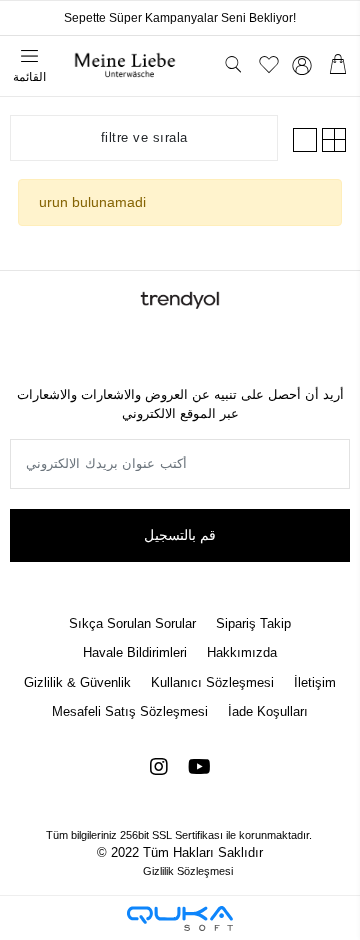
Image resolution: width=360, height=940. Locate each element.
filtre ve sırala (144, 137)
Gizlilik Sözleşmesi (188, 871)
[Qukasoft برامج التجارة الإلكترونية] (180, 918)
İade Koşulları (268, 711)
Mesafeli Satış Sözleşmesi (130, 711)
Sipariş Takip (253, 623)
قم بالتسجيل (180, 535)
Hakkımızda (242, 652)
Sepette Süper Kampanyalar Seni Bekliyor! (180, 18)
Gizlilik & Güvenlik (77, 682)
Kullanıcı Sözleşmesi (212, 682)
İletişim (315, 682)
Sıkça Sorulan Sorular (132, 623)
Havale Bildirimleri (135, 652)
